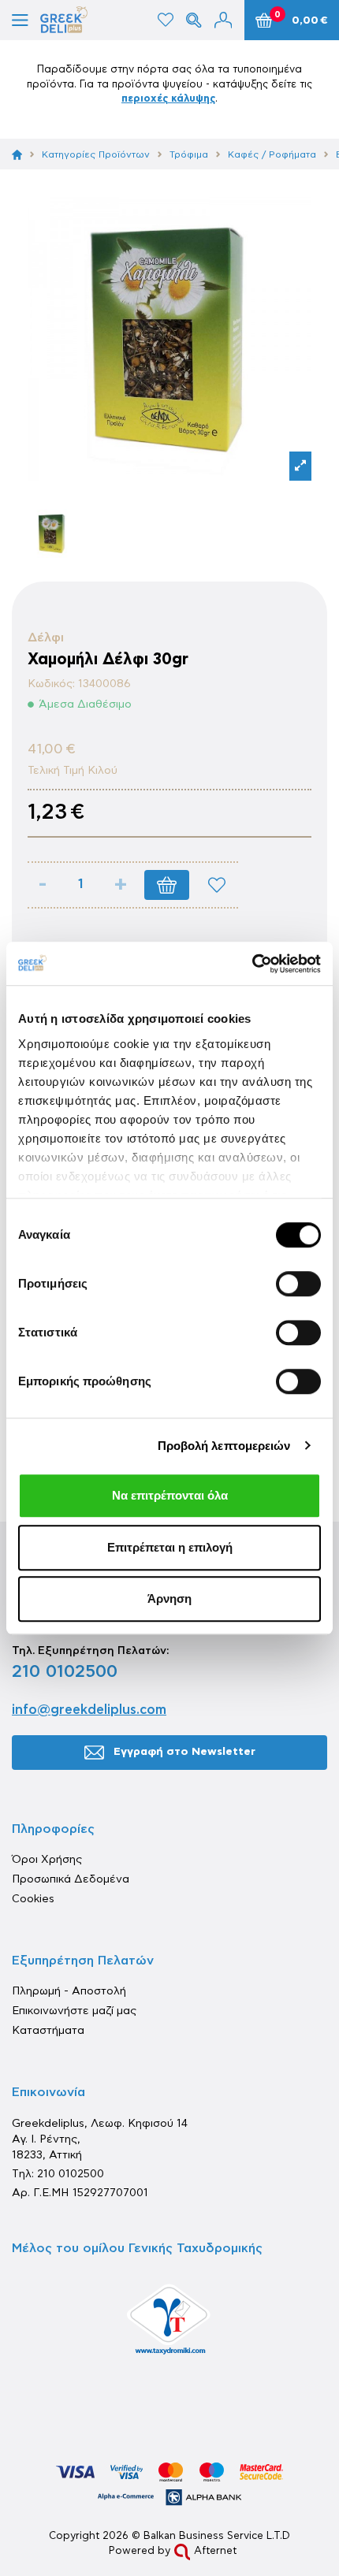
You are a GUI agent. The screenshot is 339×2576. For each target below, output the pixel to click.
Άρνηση (169, 1598)
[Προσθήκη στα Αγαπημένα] (217, 885)
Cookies (33, 1899)
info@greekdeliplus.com (89, 1710)
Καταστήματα (48, 2031)
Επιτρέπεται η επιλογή (170, 1547)
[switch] (298, 1284)
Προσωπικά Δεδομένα (71, 1879)
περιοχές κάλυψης (168, 99)
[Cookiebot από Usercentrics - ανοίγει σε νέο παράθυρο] (252, 964)
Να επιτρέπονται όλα (170, 1495)
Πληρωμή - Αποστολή (69, 1991)
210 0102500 (65, 1671)
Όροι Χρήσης (47, 1860)
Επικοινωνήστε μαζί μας (74, 2011)
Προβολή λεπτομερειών (224, 1446)
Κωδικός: (51, 684)
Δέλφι (46, 637)
